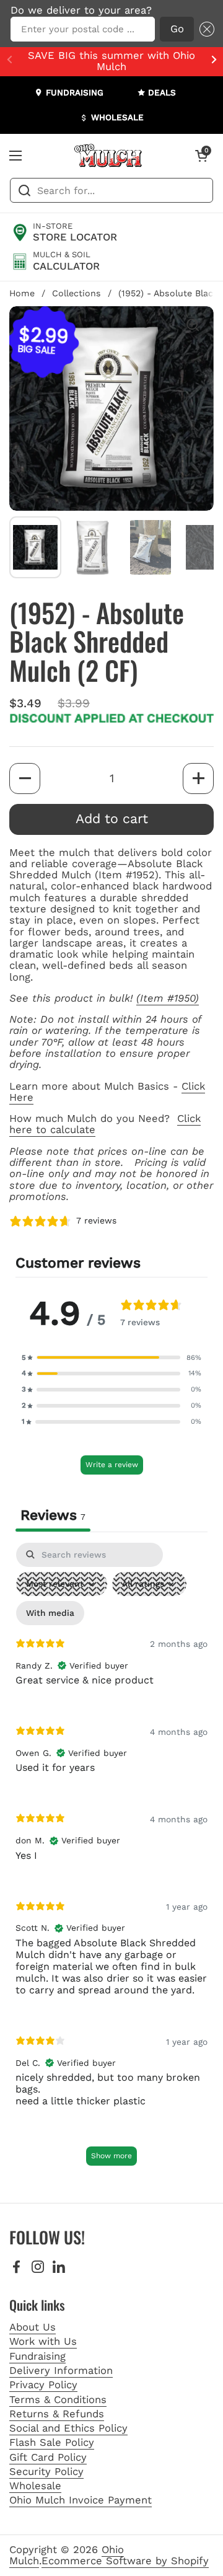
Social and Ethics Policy (68, 2428)
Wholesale (35, 2486)
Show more (111, 2156)
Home (22, 293)
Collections (77, 293)
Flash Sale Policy (52, 2442)
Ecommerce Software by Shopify (125, 2561)
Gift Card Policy (48, 2457)
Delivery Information (61, 2371)
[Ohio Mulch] (108, 156)
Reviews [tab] (53, 1515)
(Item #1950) (168, 998)
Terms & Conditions (58, 2400)
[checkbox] (50, 1613)
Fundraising (37, 2356)
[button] (204, 29)
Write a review (112, 1465)
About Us (33, 2327)
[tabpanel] (111, 1860)
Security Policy (46, 2472)
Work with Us (43, 2341)
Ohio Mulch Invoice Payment (81, 2500)
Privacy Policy (43, 2385)
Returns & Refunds (57, 2414)
